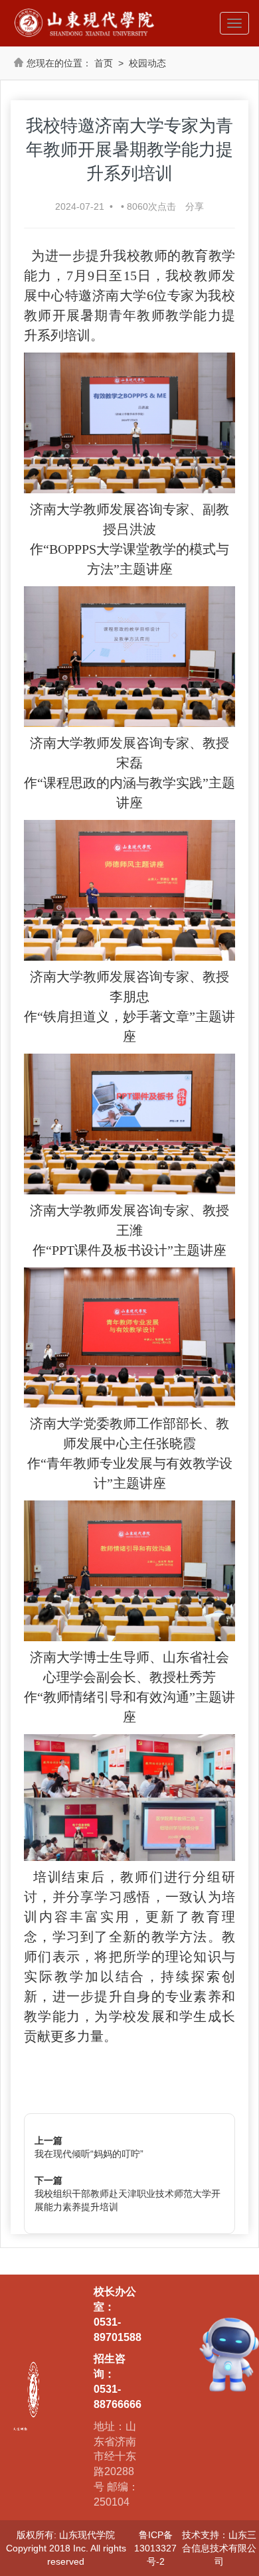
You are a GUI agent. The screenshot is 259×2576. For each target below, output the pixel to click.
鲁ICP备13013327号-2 (155, 2548)
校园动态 (147, 63)
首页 (104, 63)
